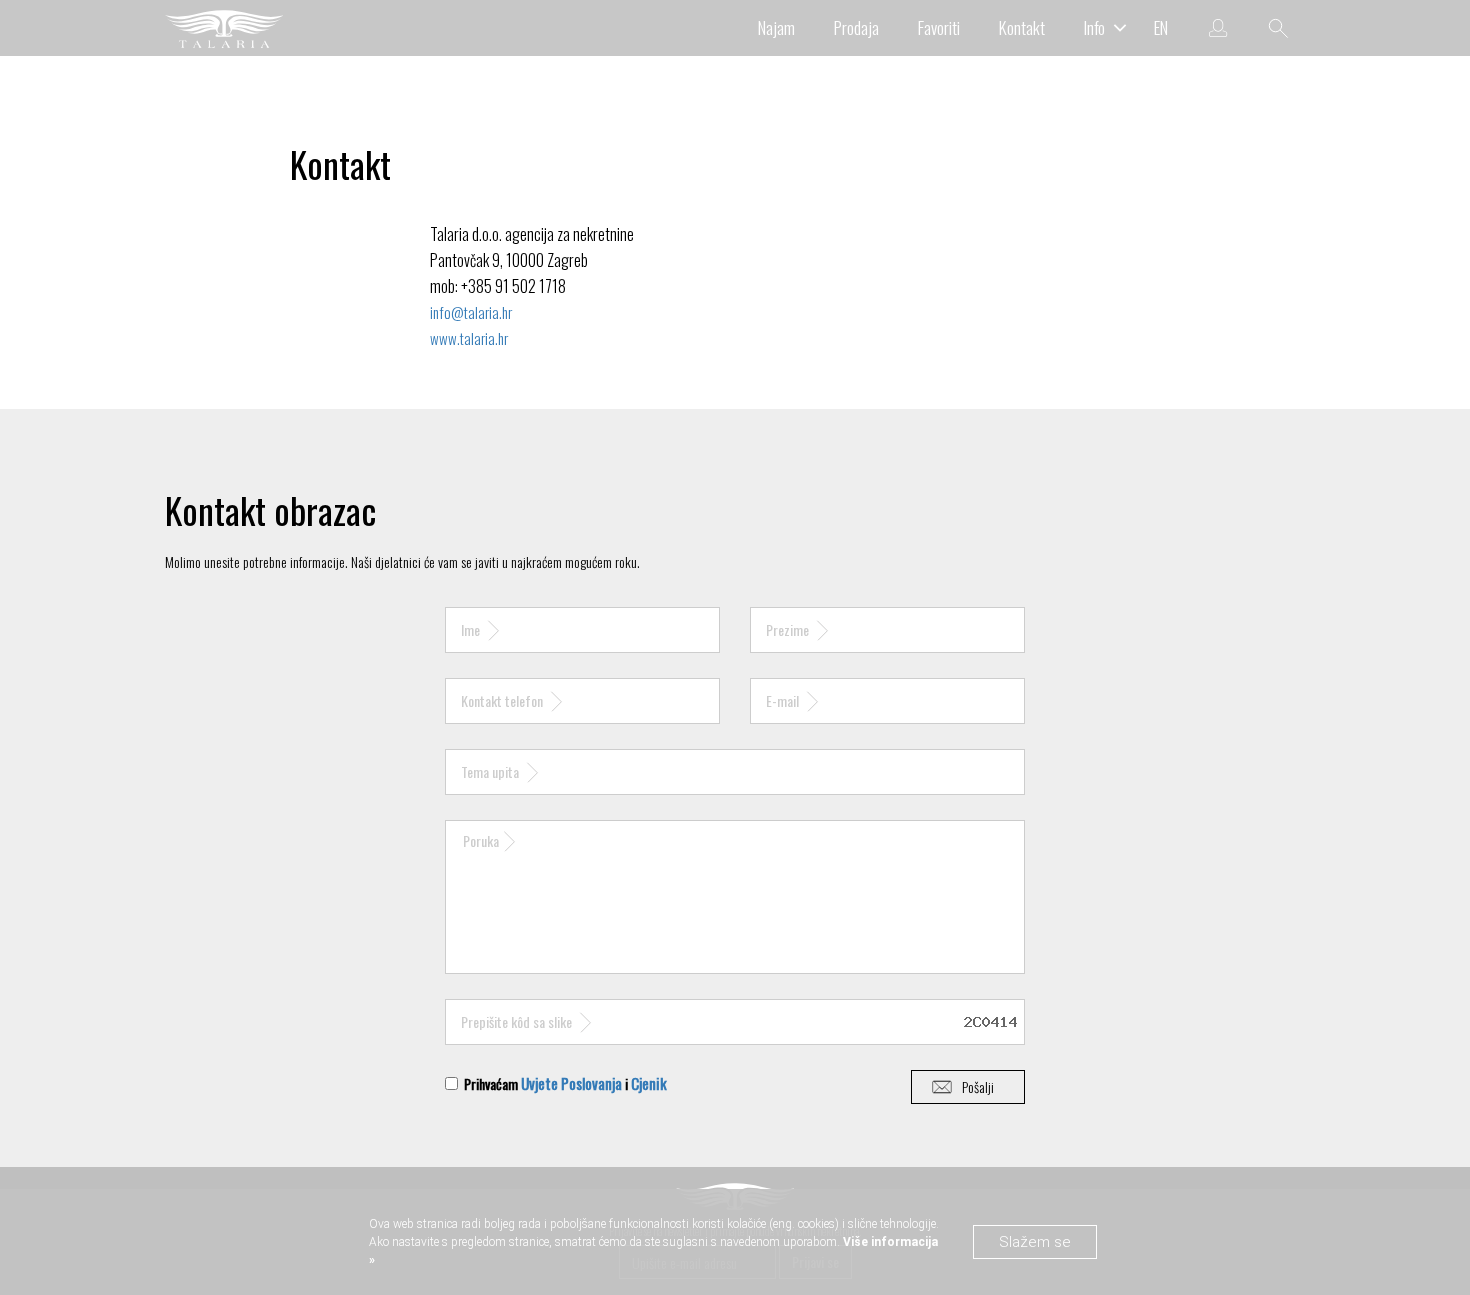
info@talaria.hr (471, 312)
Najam (776, 27)
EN (1161, 27)
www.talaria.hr (469, 338)
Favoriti (939, 27)
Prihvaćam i (564, 1083)
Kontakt (1022, 27)
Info (1094, 27)
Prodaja (856, 27)
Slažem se (1035, 1242)
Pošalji (978, 1086)
